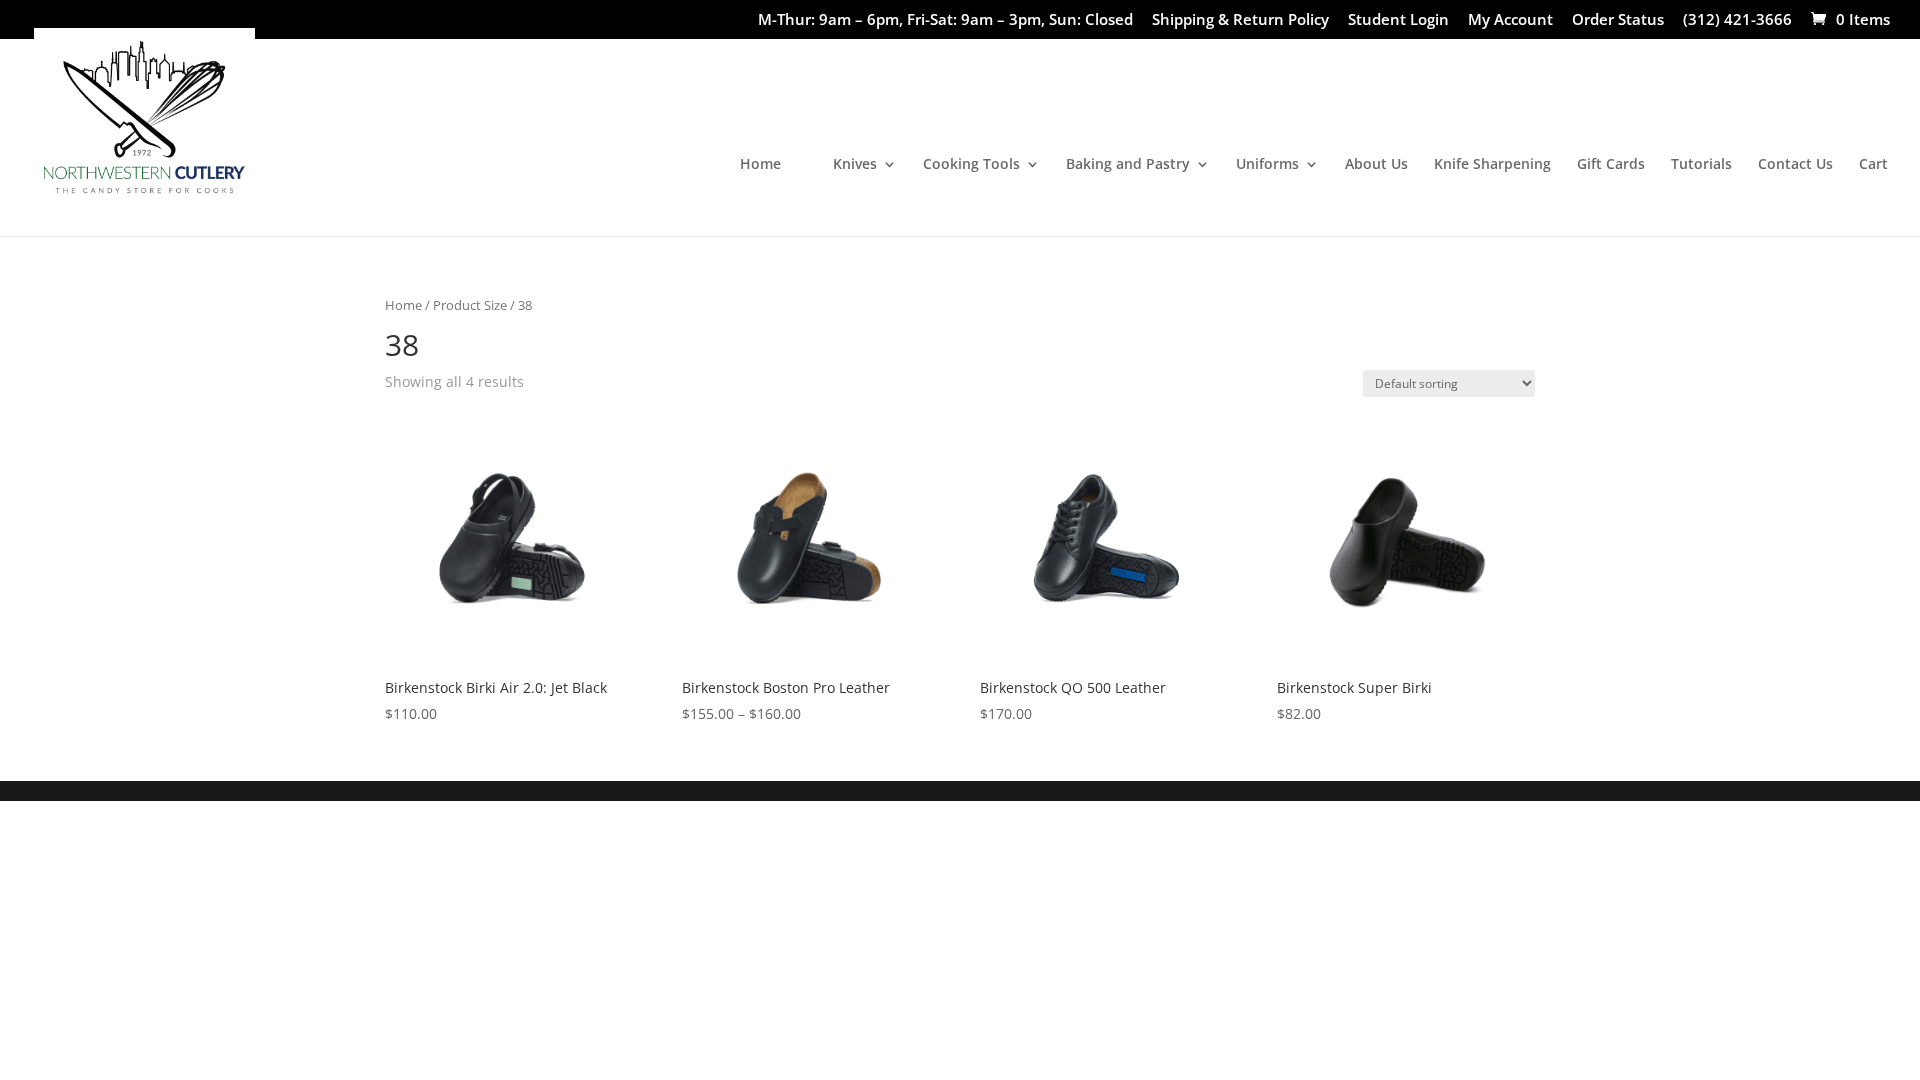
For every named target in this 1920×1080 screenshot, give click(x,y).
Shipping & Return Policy (1240, 20)
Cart (1873, 165)
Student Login (1398, 20)
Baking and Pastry (1128, 165)
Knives (855, 165)
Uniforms (1267, 165)
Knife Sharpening (1492, 165)
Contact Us (1795, 165)
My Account (1510, 20)
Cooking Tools (971, 165)
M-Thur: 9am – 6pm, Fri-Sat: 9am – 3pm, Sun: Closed (945, 20)
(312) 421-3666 (1737, 20)
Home (760, 165)
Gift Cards (1611, 165)
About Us (1376, 165)
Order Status (1618, 20)
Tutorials (1701, 165)
